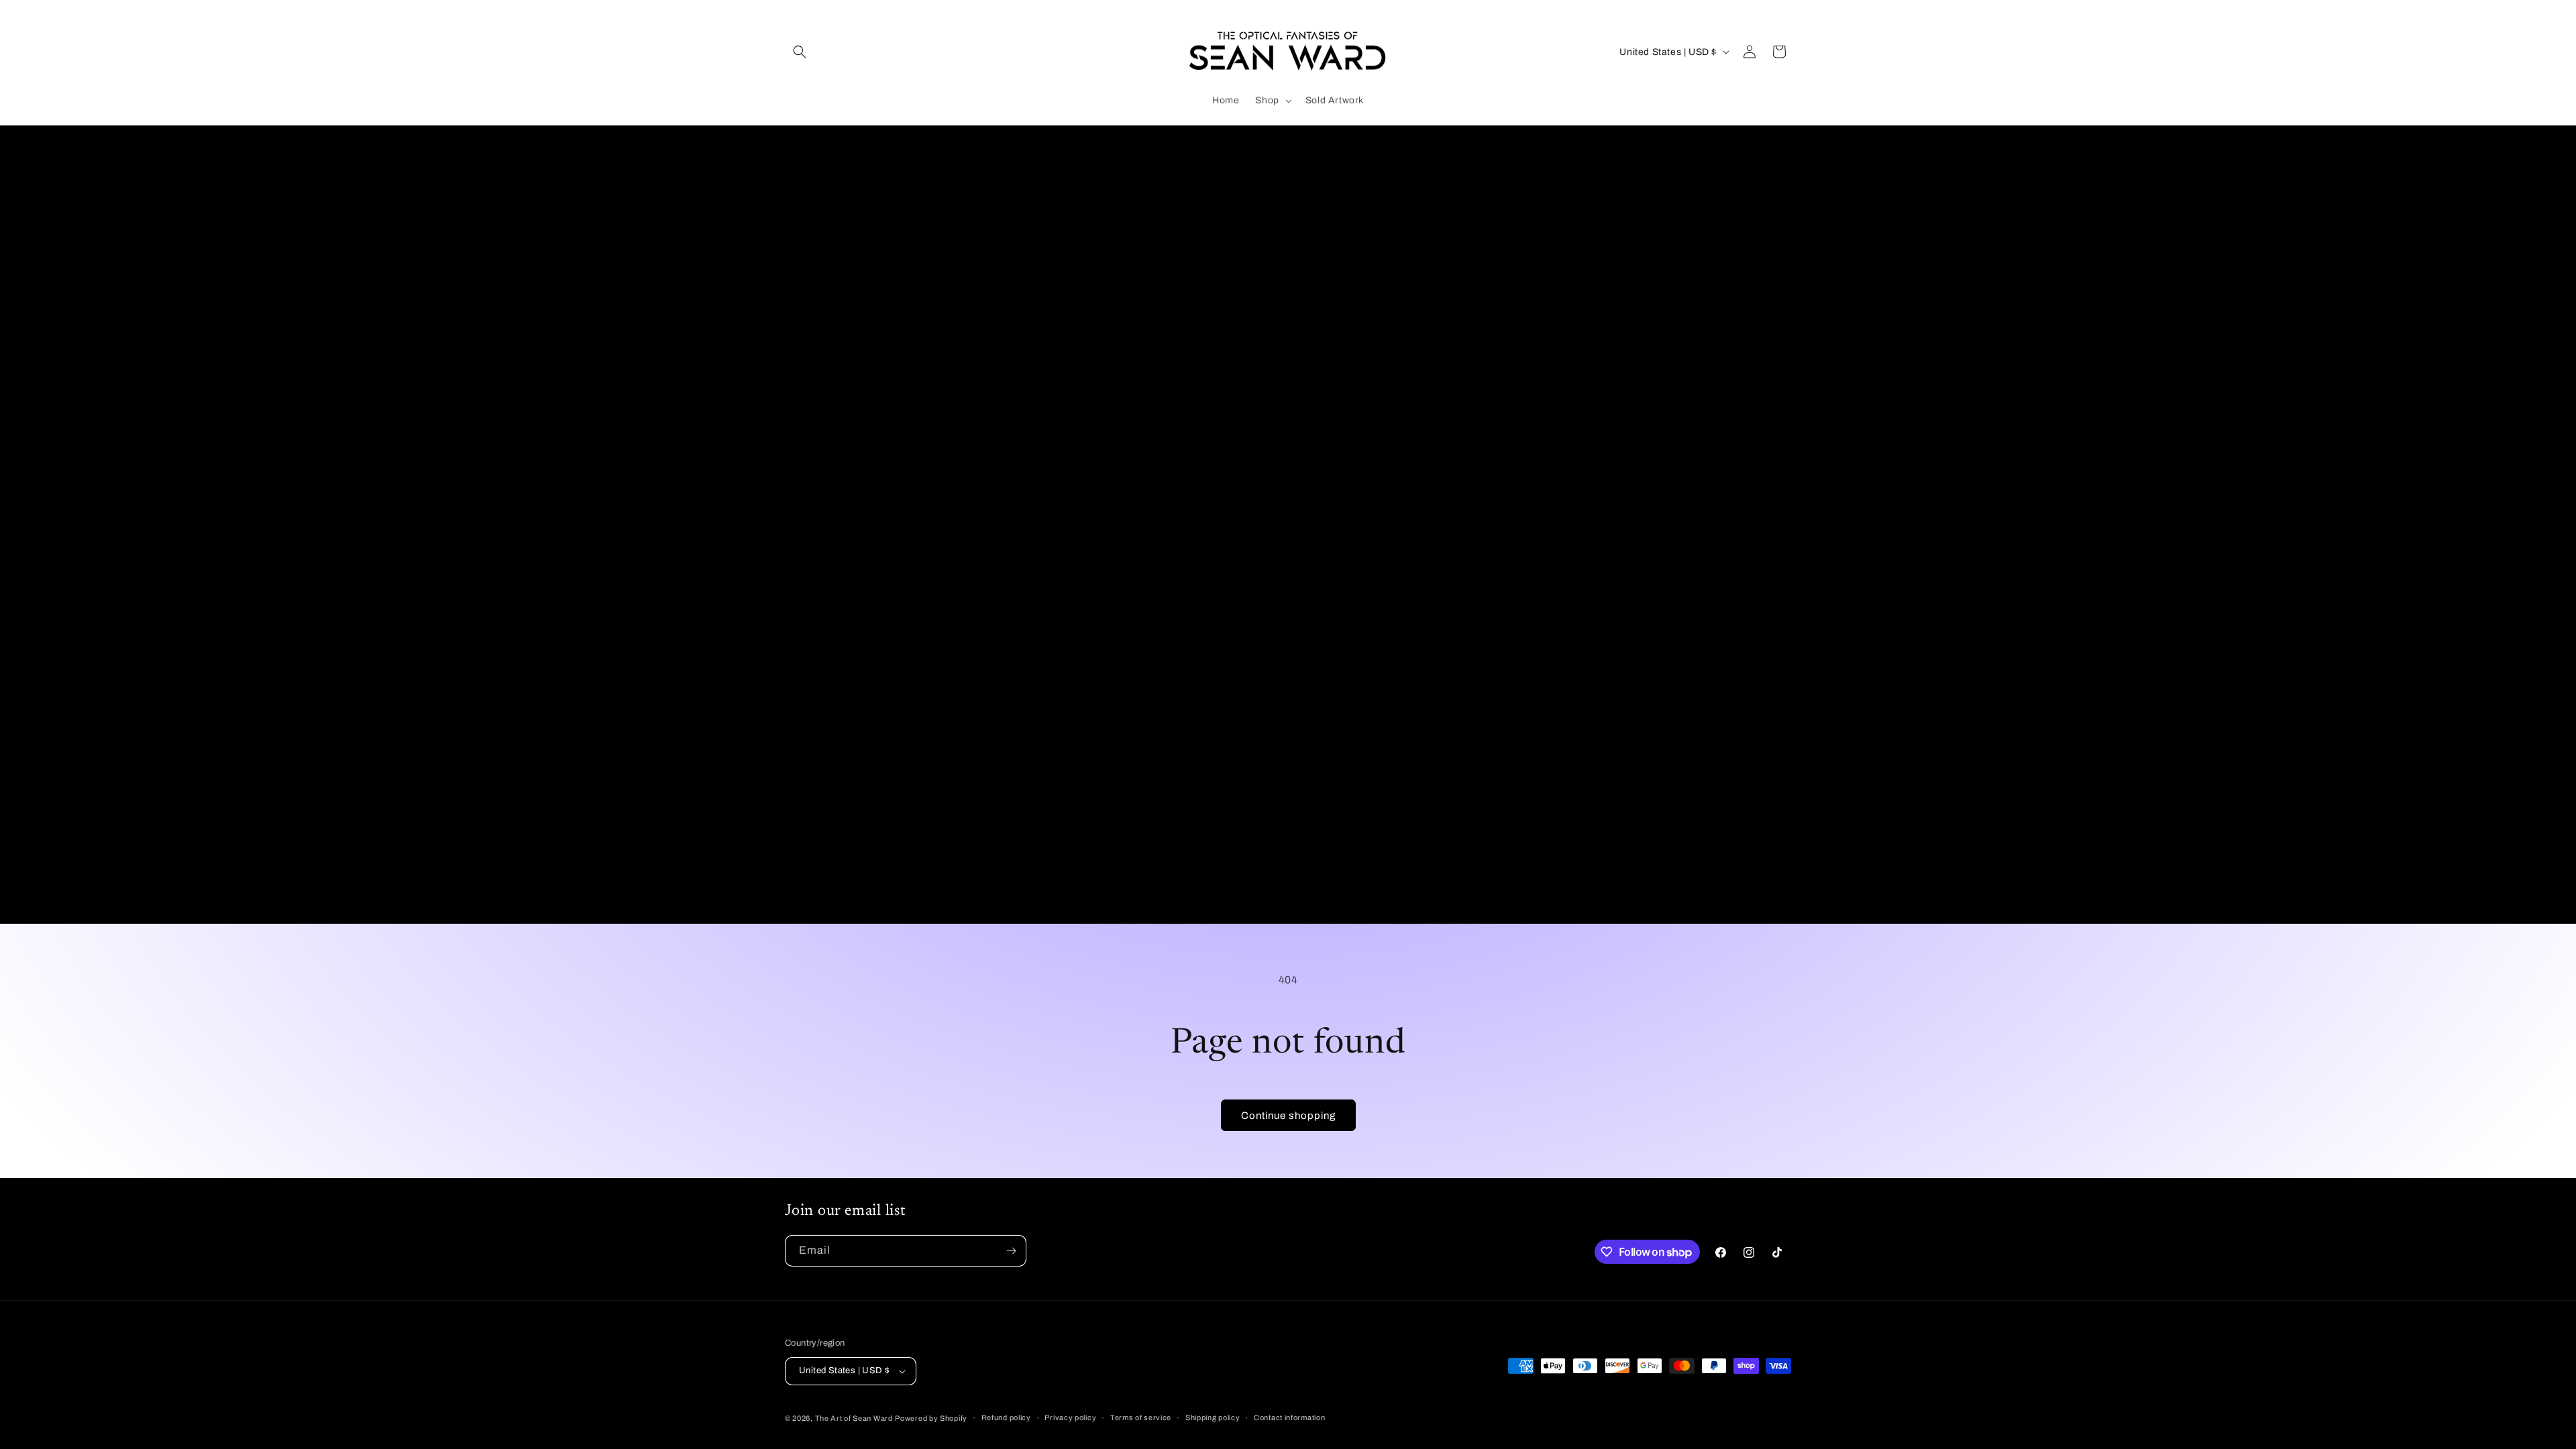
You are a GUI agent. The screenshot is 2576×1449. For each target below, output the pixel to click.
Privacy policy (1070, 1417)
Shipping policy (1213, 1417)
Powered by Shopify (931, 1418)
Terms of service (1141, 1417)
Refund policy (1006, 1417)
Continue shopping (1288, 1116)
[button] (800, 52)
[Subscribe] (1011, 1251)
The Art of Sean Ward (854, 1418)
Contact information (1289, 1417)
